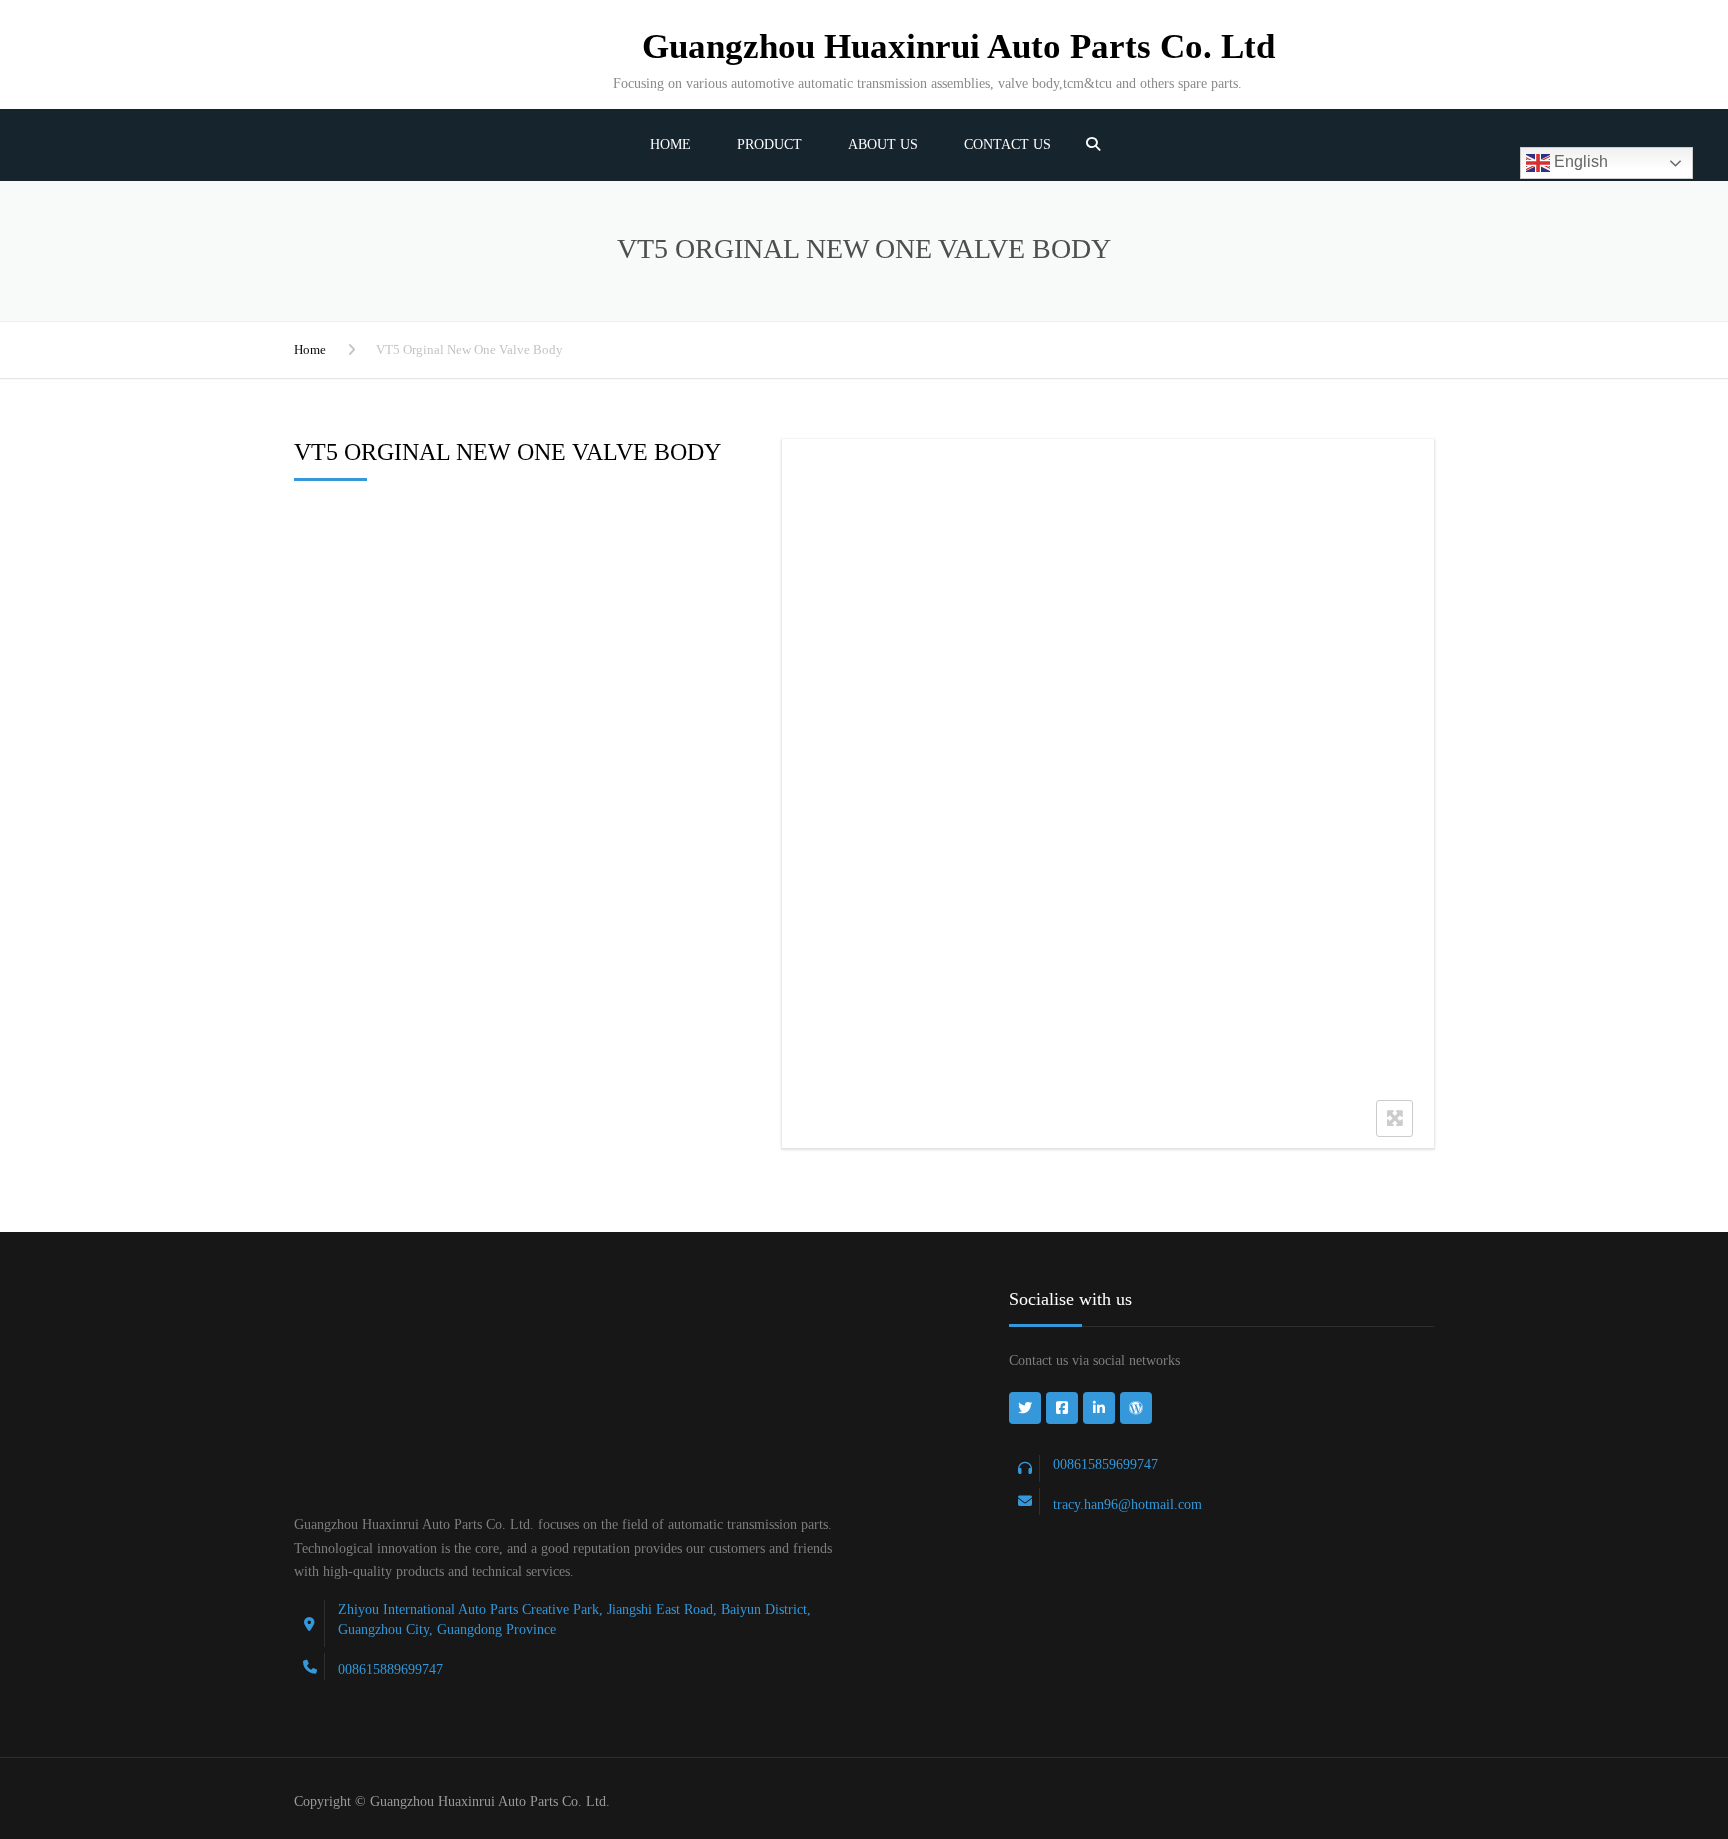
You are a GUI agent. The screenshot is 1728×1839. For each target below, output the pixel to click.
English (1579, 161)
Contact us (1007, 144)
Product (769, 144)
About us (883, 144)
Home (670, 144)
